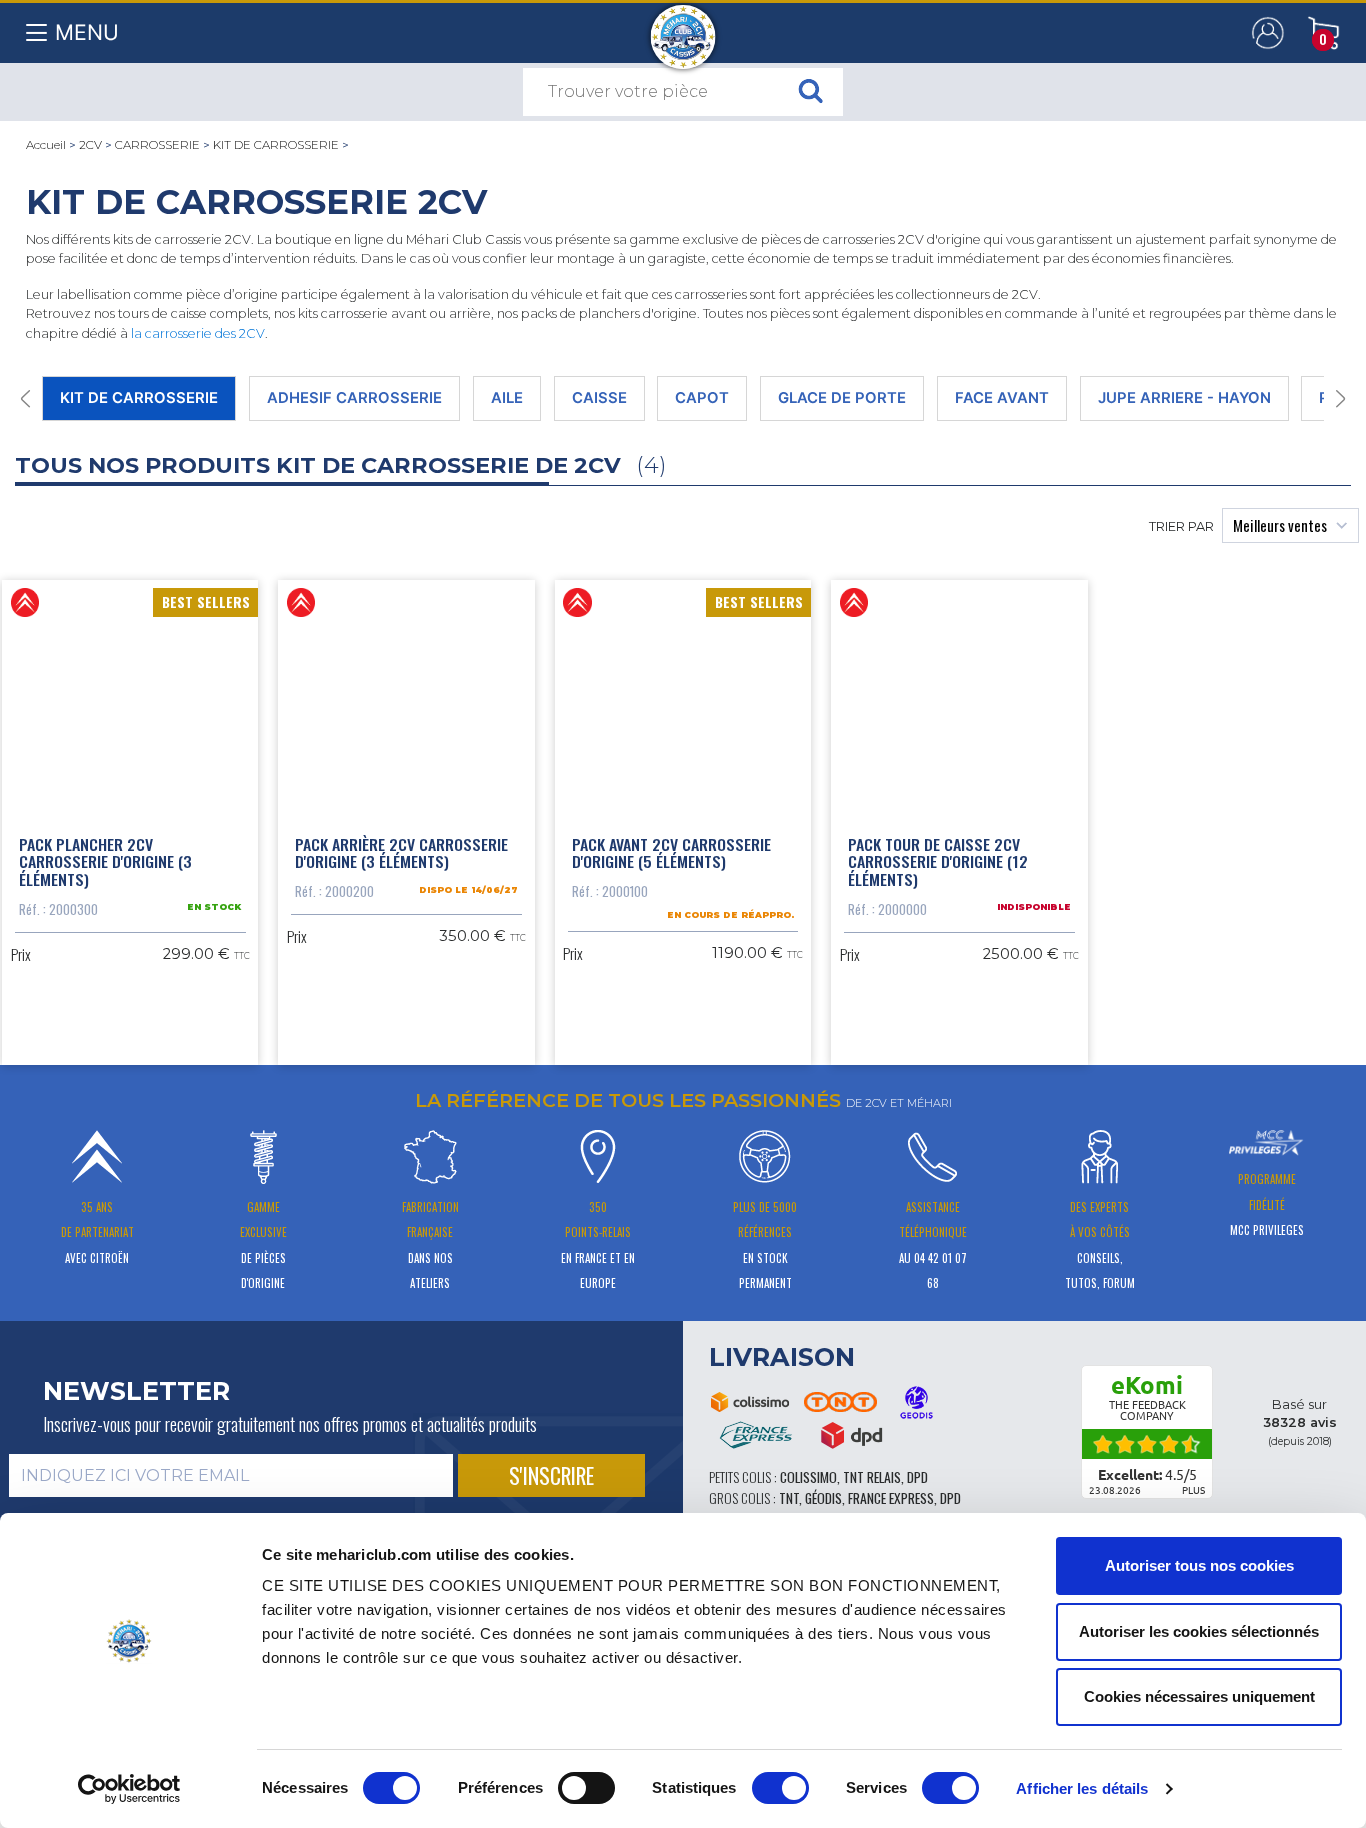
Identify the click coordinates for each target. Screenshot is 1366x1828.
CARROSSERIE (157, 145)
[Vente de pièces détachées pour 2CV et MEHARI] (683, 27)
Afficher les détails (1082, 1788)
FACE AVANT (1002, 398)
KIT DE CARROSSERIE (276, 145)
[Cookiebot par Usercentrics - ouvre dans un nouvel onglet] (129, 1789)
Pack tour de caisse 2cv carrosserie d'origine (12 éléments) (938, 861)
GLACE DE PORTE (842, 398)
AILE (507, 398)
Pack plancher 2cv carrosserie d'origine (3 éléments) (105, 861)
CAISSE (599, 398)
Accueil (46, 145)
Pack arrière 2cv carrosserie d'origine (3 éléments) (401, 853)
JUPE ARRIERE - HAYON (1184, 398)
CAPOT (702, 398)
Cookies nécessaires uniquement (1199, 1696)
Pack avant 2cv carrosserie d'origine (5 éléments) (671, 853)
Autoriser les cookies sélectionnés (1199, 1631)
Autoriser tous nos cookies (1199, 1565)
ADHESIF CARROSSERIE (354, 398)
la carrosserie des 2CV (198, 333)
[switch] (586, 1788)
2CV (90, 145)
